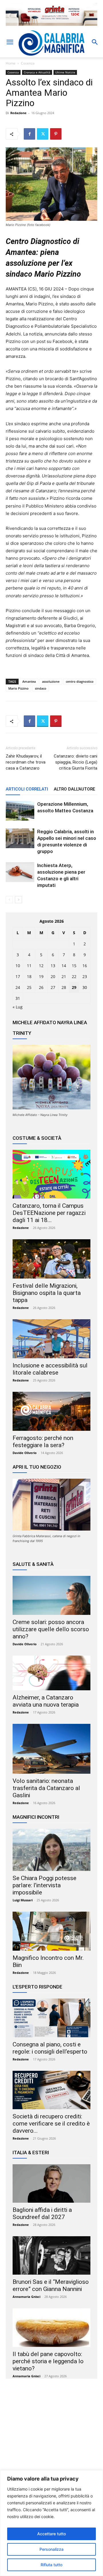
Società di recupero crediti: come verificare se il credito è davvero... (51, 2124)
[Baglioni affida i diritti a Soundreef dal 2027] (51, 2183)
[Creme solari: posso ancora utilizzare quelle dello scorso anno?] (51, 1595)
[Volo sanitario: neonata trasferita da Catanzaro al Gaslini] (51, 1749)
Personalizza (51, 2549)
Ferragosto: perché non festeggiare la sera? (43, 1442)
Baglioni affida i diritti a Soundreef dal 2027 (42, 2213)
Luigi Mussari (23, 1900)
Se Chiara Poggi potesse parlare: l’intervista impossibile (44, 1885)
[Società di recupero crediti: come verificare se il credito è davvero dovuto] (51, 2090)
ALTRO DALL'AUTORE (74, 789)
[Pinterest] (56, 134)
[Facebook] (29, 134)
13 (53, 966)
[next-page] (18, 900)
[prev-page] (9, 900)
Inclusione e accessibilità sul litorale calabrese (50, 1369)
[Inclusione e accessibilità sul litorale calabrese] (51, 1339)
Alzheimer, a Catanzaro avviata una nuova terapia (46, 1701)
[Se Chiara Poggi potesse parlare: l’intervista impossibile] (51, 1850)
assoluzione (51, 681)
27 (53, 987)
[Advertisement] (51, 2439)
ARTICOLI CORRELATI (27, 789)
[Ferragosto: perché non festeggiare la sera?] (51, 1411)
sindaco (41, 688)
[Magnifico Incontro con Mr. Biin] (51, 1931)
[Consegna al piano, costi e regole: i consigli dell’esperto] (51, 2018)
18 (29, 976)
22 (74, 976)
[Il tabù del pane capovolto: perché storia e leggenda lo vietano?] (51, 2327)
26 (41, 987)
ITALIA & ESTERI (31, 2152)
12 (41, 966)
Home (11, 63)
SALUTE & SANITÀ (33, 1564)
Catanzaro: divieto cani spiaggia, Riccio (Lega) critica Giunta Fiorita (76, 762)
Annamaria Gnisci (26, 2297)
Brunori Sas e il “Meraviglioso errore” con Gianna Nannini (51, 2285)
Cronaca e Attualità (37, 72)
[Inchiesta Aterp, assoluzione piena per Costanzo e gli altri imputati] (20, 872)
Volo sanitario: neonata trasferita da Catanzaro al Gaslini (46, 1788)
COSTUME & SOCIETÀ (37, 1138)
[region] (51, 2523)
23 (85, 976)
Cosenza (28, 63)
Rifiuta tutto (51, 2565)
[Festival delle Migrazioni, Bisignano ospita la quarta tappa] (51, 1259)
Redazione (18, 113)
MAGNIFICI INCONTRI (36, 1817)
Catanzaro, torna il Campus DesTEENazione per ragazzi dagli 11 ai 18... (49, 1213)
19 (41, 976)
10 (18, 966)
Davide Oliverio (25, 1453)
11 (29, 966)
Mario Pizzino (18, 688)
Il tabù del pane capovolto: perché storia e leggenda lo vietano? (48, 2361)
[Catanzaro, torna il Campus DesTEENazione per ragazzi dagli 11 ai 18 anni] (51, 1174)
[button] (10, 42)
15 (74, 966)
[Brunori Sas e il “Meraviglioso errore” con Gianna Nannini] (51, 2255)
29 (74, 987)
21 (64, 976)
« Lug (18, 1007)
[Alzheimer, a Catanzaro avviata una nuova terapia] (51, 1673)
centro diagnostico (80, 681)
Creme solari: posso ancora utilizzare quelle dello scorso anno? (51, 1629)
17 (18, 976)
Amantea (29, 681)
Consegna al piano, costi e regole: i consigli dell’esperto (50, 2048)
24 (18, 987)
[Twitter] (43, 134)
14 (64, 966)
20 (53, 976)
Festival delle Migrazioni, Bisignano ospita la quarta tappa (47, 1293)
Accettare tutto (51, 2534)
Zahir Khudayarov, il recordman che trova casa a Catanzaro (26, 762)
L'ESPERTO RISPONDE (37, 1987)
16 (85, 966)
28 (64, 987)
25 (29, 987)
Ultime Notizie (65, 72)
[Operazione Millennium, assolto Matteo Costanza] (20, 811)
